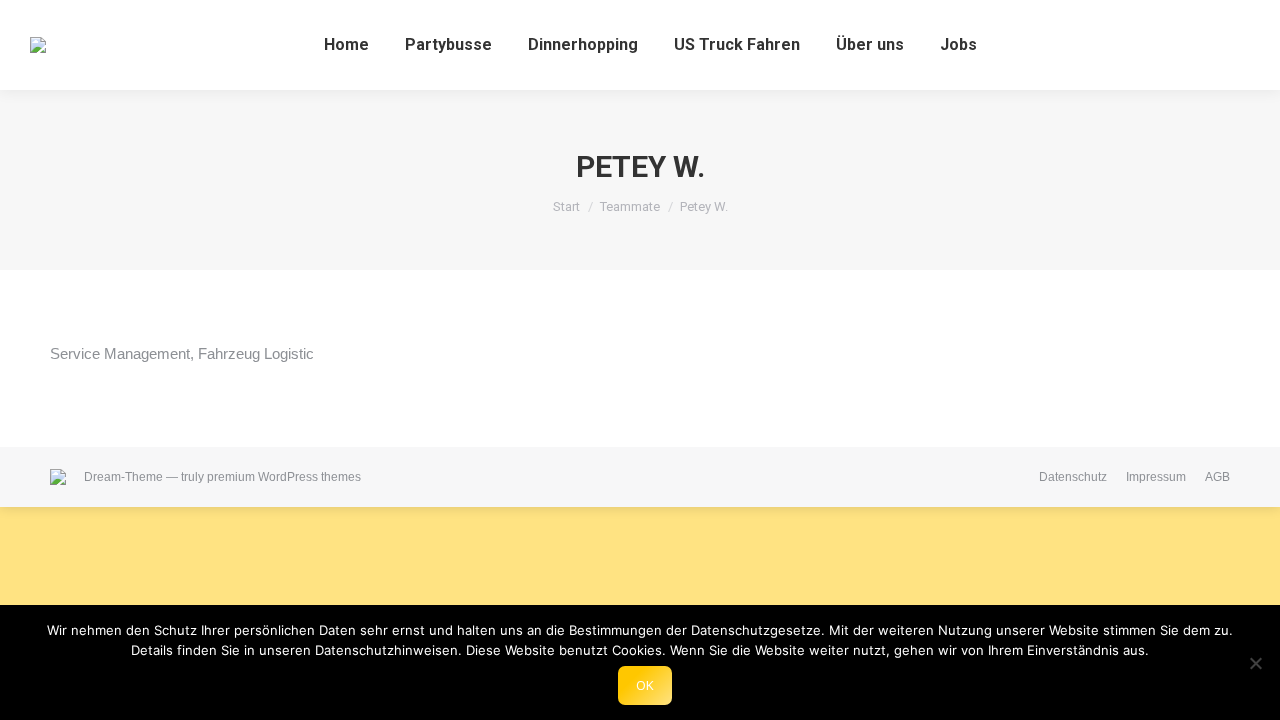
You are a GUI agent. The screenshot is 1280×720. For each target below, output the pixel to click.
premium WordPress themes (284, 477)
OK (645, 685)
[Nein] (1255, 663)
